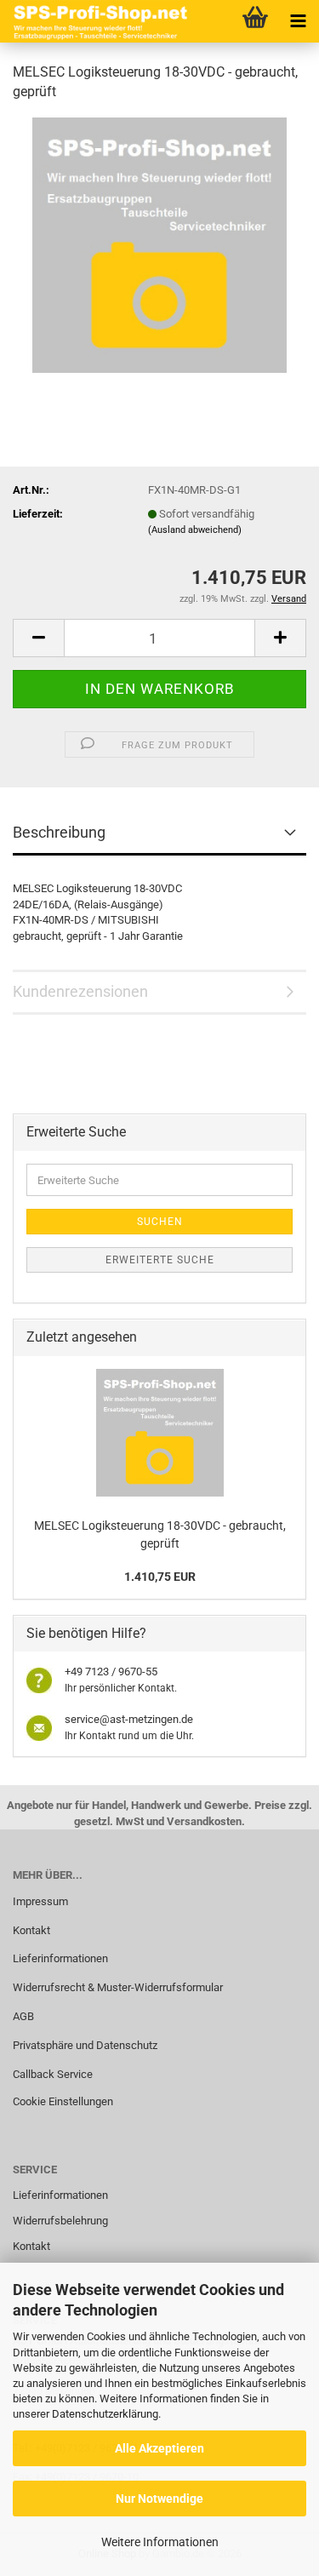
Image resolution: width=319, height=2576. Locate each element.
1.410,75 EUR (160, 1577)
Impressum (40, 1901)
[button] (38, 638)
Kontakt (31, 1930)
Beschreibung (59, 832)
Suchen (160, 1222)
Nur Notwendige (159, 2499)
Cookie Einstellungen (63, 2101)
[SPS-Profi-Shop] (98, 21)
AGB (23, 2016)
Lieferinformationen (60, 1958)
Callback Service (53, 2074)
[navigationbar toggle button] (298, 21)
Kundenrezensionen (80, 991)
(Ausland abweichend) (195, 530)
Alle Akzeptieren (159, 2448)
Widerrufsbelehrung (60, 2221)
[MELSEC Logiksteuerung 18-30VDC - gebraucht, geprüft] (159, 244)
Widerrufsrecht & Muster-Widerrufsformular (118, 1987)
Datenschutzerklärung (105, 2414)
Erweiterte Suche (160, 1260)
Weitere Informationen (160, 2542)
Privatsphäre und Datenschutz (85, 2045)
